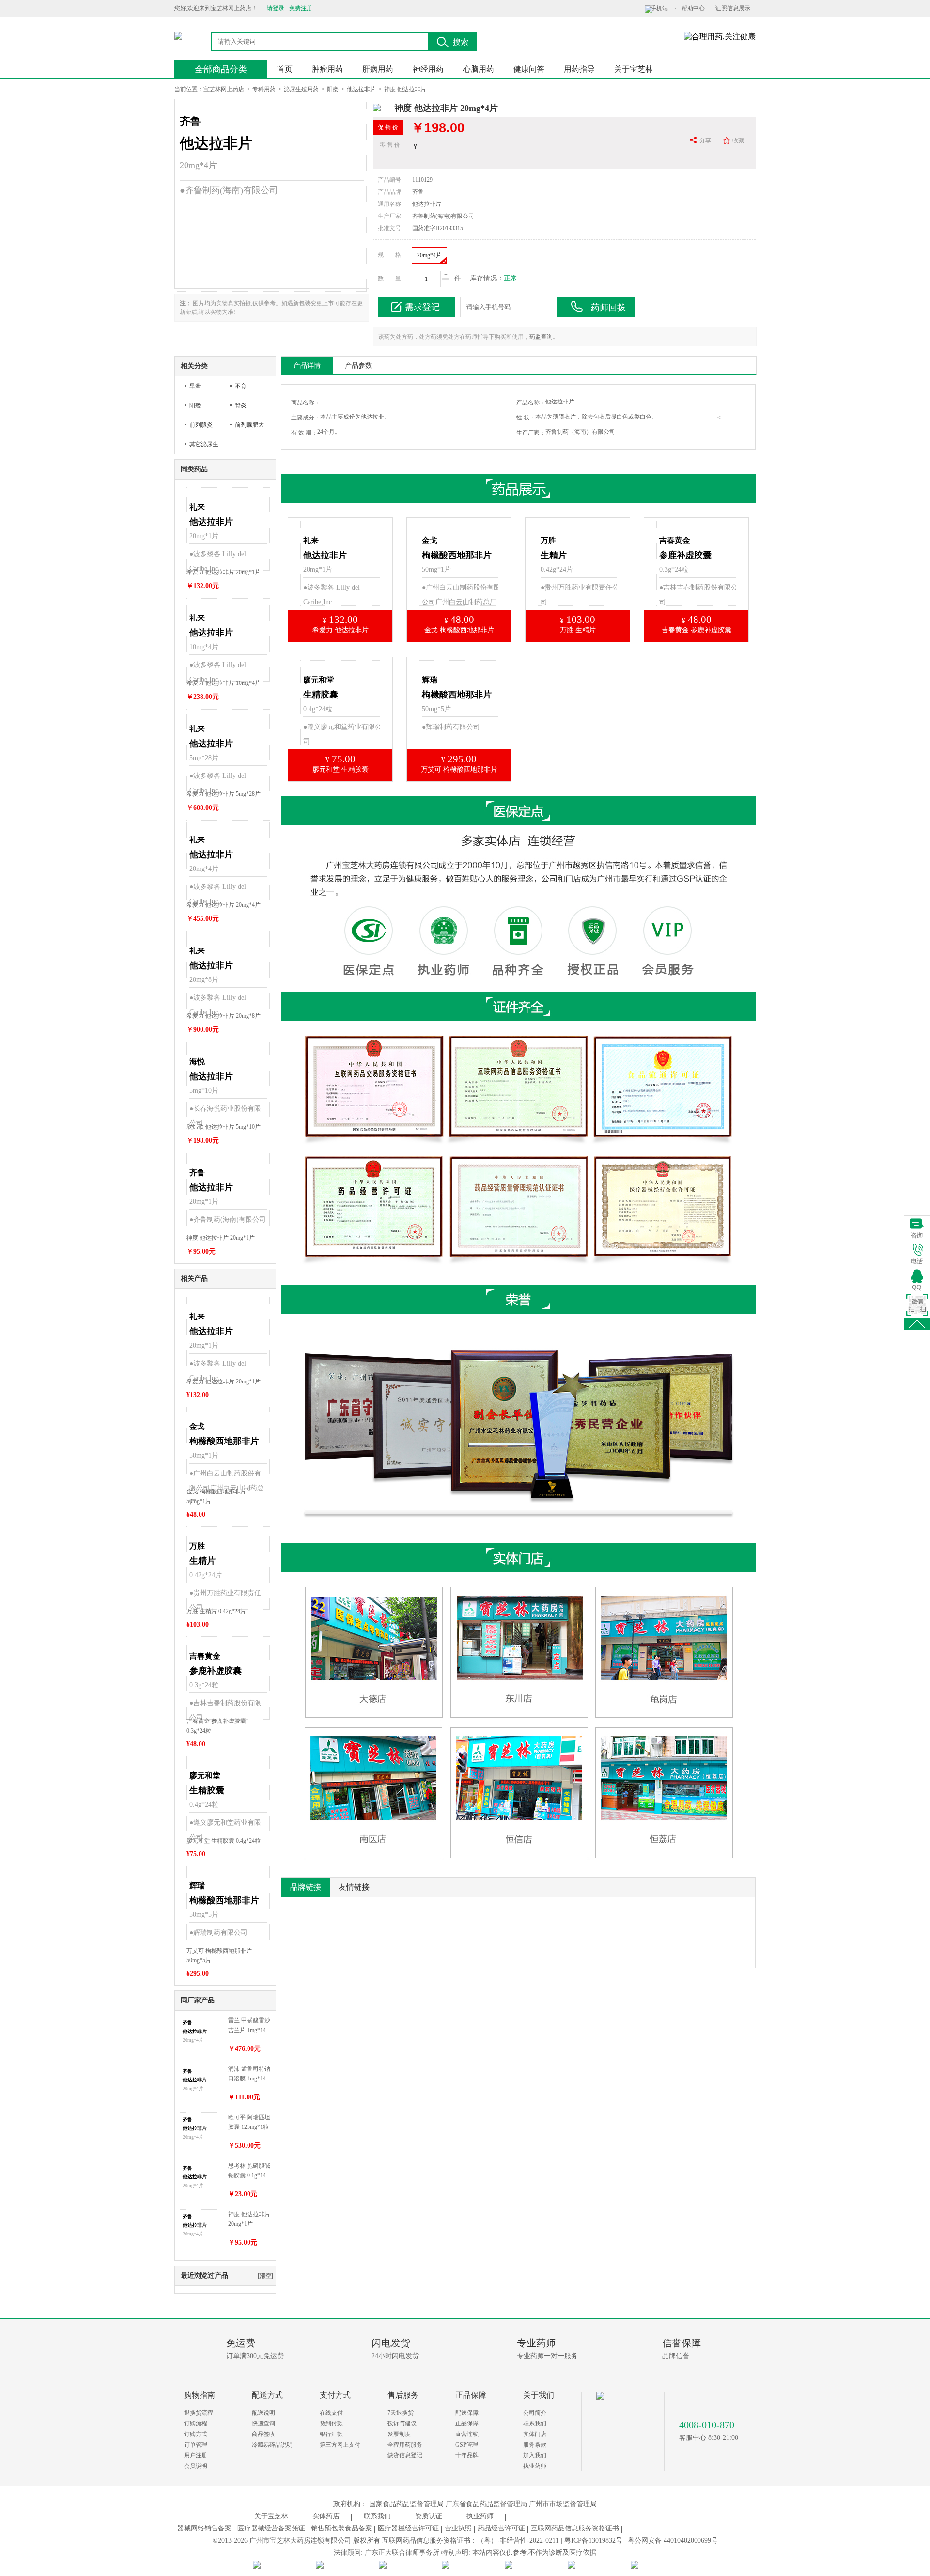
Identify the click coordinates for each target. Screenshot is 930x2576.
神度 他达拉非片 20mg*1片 (221, 1238)
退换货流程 (199, 2413)
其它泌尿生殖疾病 (204, 447)
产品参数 (358, 365)
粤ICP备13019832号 (593, 2540)
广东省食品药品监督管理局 (486, 2504)
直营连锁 (467, 2434)
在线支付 (331, 2413)
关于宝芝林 (634, 69)
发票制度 (399, 2434)
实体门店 (535, 2434)
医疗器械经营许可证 (408, 2528)
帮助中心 (693, 8)
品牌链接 (306, 1887)
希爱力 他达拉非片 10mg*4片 (224, 683)
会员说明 (196, 2466)
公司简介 (535, 2413)
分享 (705, 140)
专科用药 (264, 89)
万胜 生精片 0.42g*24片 (216, 1611)
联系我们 (535, 2423)
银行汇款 (331, 2434)
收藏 (738, 140)
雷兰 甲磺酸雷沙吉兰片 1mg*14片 (249, 2026)
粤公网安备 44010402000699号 (673, 2540)
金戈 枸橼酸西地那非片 (459, 630)
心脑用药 (479, 69)
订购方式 (196, 2434)
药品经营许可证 (501, 2528)
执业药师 (535, 2466)
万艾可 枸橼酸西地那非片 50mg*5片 (219, 1955)
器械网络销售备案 (204, 2528)
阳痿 (333, 89)
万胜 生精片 (578, 630)
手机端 (659, 8)
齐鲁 (418, 192)
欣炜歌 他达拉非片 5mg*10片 (224, 1127)
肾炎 (241, 405)
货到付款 (331, 2423)
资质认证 (429, 2516)
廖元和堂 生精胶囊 (341, 769)
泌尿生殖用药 (301, 89)
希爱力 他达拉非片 (341, 630)
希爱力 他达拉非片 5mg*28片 (224, 794)
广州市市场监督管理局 (563, 2504)
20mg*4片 (429, 255)
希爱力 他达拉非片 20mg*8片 (224, 1016)
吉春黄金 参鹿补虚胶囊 (697, 630)
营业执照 (458, 2528)
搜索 (461, 42)
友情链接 (354, 1887)
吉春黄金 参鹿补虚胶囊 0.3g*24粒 (216, 1726)
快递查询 (263, 2423)
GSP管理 (467, 2445)
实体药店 (326, 2516)
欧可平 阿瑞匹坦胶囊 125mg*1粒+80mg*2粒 (249, 2123)
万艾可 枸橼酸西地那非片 (459, 769)
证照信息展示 (733, 8)
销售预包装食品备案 (341, 2528)
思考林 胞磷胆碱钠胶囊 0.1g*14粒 (249, 2171)
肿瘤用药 (327, 69)
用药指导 (579, 69)
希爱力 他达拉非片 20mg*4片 (224, 905)
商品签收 (263, 2434)
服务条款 (535, 2445)
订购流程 (196, 2423)
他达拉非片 (361, 89)
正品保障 (467, 2423)
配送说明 (263, 2413)
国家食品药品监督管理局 (406, 2504)
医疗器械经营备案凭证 (271, 2528)
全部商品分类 (221, 69)
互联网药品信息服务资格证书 (575, 2528)
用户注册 (196, 2455)
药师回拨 (608, 308)
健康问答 (529, 69)
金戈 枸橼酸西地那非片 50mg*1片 (216, 1496)
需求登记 (422, 307)
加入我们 (535, 2455)
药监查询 (541, 337)
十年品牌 (467, 2455)
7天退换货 (401, 2413)
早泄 (195, 386)
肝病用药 (378, 69)
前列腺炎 (201, 425)
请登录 (276, 8)
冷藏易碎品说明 (272, 2445)
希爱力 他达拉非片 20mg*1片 (224, 572)
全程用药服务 (405, 2445)
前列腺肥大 (249, 425)
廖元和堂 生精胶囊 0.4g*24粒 (224, 1841)
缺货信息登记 (405, 2455)
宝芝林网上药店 (224, 89)
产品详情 (307, 365)
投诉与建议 (402, 2423)
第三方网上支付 (340, 2445)
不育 (241, 386)
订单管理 (196, 2445)
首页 (285, 69)
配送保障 (467, 2413)
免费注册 (301, 8)
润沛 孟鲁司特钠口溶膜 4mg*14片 (249, 2074)
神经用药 (428, 69)
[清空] (265, 2276)
